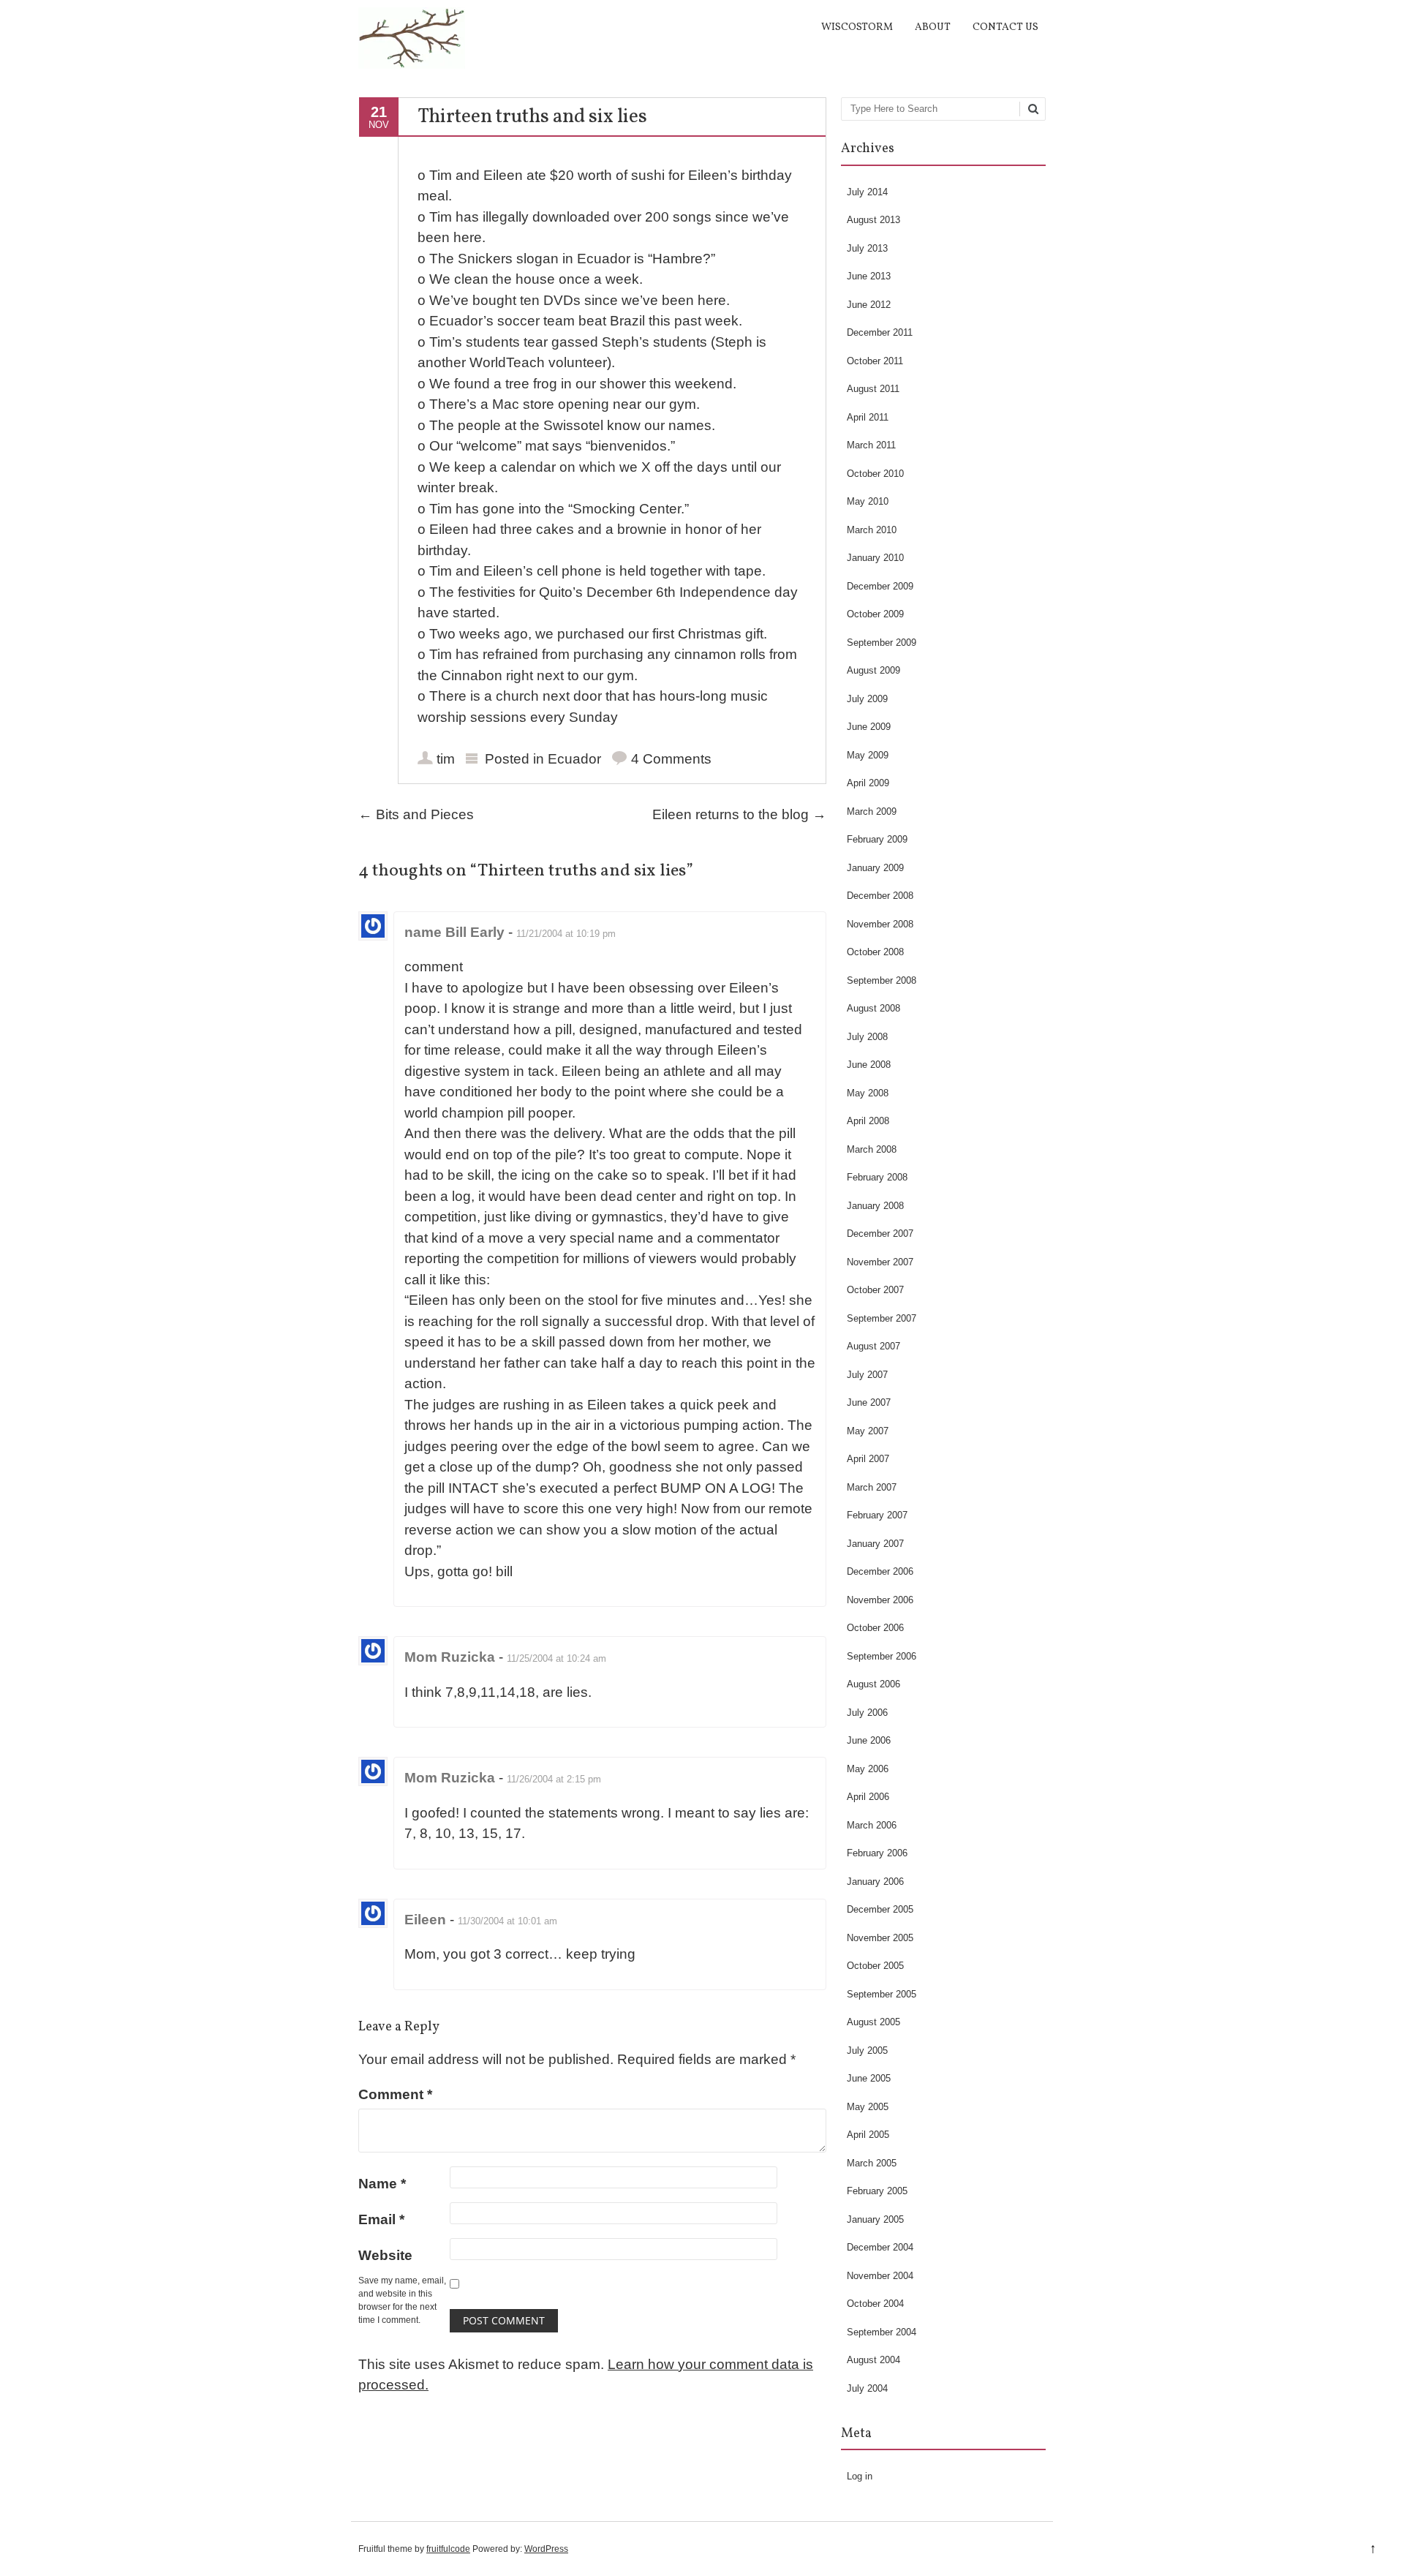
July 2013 (867, 248)
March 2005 (872, 2163)
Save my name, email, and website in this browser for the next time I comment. (402, 2300)
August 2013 (873, 220)
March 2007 (872, 1487)
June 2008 (869, 1065)
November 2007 (880, 1262)
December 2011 (880, 332)
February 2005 (877, 2191)
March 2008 (872, 1149)
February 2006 (877, 1853)
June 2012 (869, 305)
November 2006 (880, 1600)
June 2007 (869, 1402)
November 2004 (880, 2276)
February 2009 (877, 839)
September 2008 (882, 980)
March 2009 (872, 811)
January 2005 (875, 2219)
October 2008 (875, 952)
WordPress (546, 2549)
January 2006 (875, 1882)
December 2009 (880, 586)
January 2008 (875, 1206)
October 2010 (875, 474)
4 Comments (671, 759)
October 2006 (875, 1628)
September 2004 (882, 2332)
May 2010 (868, 501)
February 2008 (877, 1177)
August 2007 (873, 1346)
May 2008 (868, 1093)
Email (381, 2219)
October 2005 (875, 1966)
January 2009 (875, 868)
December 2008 (880, 896)
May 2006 (868, 1769)
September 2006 (882, 1656)
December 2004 (880, 2247)
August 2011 (873, 389)
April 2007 (868, 1459)
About (933, 27)
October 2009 (875, 614)
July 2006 (867, 1713)
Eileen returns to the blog (739, 814)
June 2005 (869, 2078)
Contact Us (1005, 27)
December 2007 (880, 1234)
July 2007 (867, 1375)
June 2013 (869, 276)
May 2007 (868, 1431)
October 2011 (875, 361)
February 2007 (877, 1515)
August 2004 (873, 2360)
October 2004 (875, 2304)
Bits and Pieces (416, 814)
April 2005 (868, 2135)
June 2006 (869, 1740)
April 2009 (868, 783)
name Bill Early (454, 932)
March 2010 (872, 530)
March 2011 (871, 445)
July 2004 (867, 2388)
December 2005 (880, 1909)
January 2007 (875, 1544)
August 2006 (873, 1684)
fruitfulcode (448, 2549)
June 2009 (869, 727)
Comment (395, 2094)
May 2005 (868, 2107)
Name (382, 2184)
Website (385, 2255)
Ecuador (574, 759)
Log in (860, 2476)
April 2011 (868, 417)
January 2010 (875, 558)
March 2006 (872, 1825)
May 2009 (868, 755)
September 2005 (882, 1994)
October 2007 (875, 1290)
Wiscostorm (857, 27)
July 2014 (867, 192)
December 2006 (880, 1571)
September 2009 (882, 643)
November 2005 (880, 1938)
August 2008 (873, 1008)
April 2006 (868, 1797)
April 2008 (868, 1121)
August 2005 (873, 2022)
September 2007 (882, 1318)
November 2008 (880, 924)
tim (446, 759)
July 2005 (867, 2050)
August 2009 (873, 670)
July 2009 (867, 699)
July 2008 (867, 1037)
